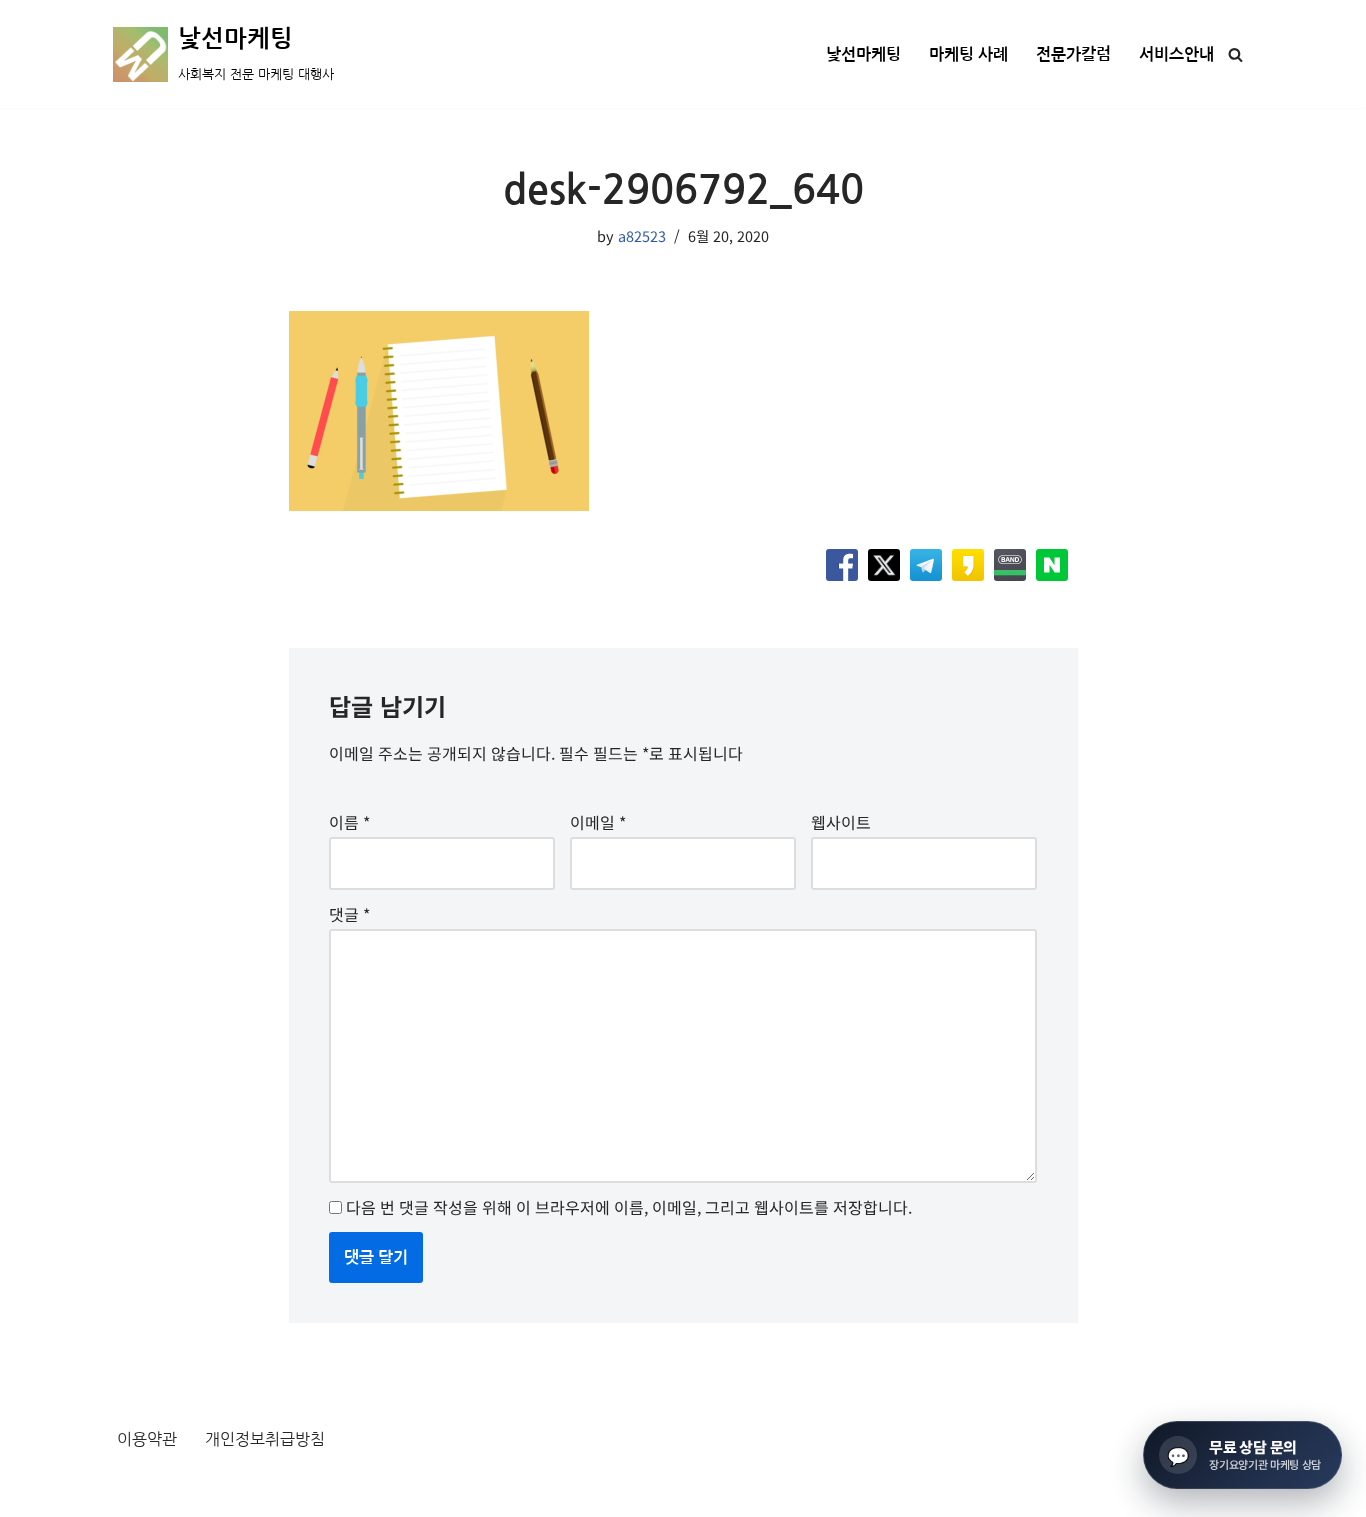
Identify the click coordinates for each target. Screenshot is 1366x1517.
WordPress (295, 1490)
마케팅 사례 (968, 54)
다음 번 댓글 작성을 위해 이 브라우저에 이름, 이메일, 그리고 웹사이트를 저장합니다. (629, 1207)
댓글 (349, 914)
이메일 (598, 822)
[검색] (1235, 54)
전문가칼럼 (1073, 54)
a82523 (642, 235)
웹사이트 (841, 822)
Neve (132, 1490)
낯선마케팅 (863, 54)
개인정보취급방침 (265, 1439)
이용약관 (147, 1439)
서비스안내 (1176, 54)
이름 (349, 822)
